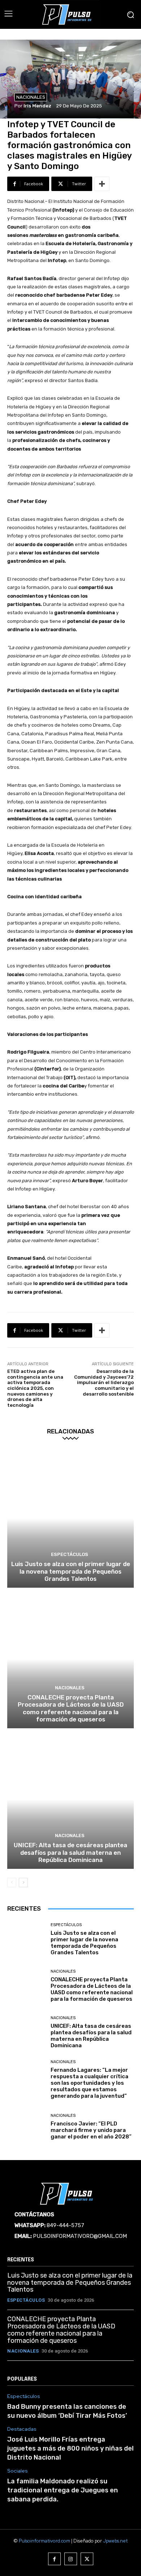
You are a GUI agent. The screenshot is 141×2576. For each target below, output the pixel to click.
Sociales (18, 2471)
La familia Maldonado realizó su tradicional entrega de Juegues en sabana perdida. (63, 2490)
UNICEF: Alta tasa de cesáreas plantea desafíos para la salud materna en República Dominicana (70, 1852)
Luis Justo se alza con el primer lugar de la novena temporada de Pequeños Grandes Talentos (71, 1571)
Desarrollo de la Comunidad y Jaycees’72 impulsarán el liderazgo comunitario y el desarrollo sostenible (104, 1382)
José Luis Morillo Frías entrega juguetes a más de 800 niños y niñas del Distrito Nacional (70, 2448)
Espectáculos (70, 1554)
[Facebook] (54, 2559)
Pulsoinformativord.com (44, 2541)
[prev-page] (12, 1883)
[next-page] (23, 1883)
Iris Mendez (37, 106)
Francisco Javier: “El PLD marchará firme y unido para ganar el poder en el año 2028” (91, 2130)
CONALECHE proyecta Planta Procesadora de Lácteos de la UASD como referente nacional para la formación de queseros (71, 1708)
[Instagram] (71, 2559)
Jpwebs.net (115, 2541)
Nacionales (31, 97)
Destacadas (22, 2429)
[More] (102, 184)
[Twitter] (87, 2559)
